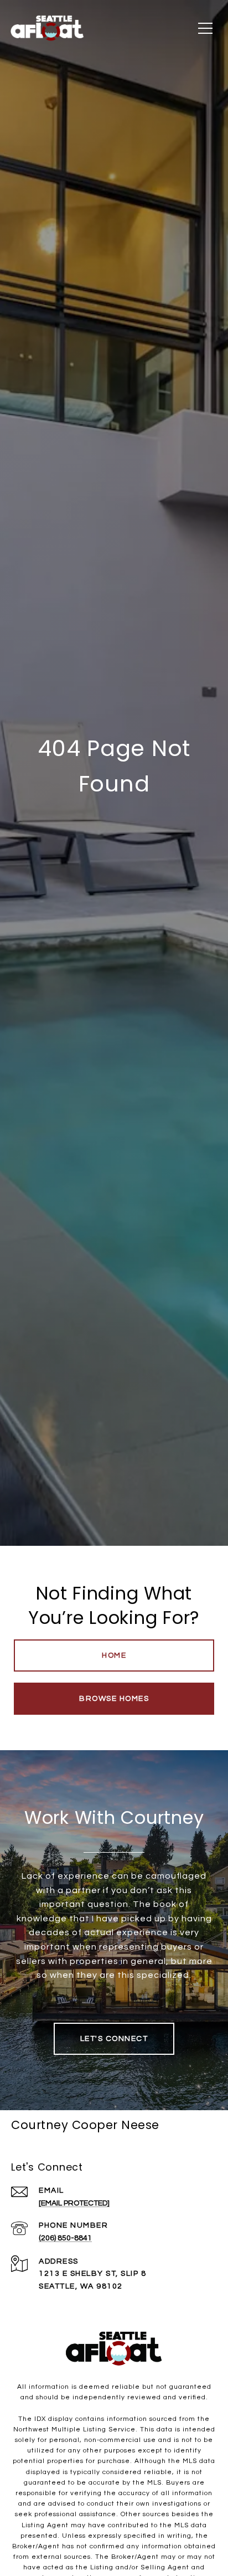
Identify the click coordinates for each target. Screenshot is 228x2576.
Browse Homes (114, 1699)
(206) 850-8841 (65, 2238)
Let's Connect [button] (114, 2039)
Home (114, 1655)
